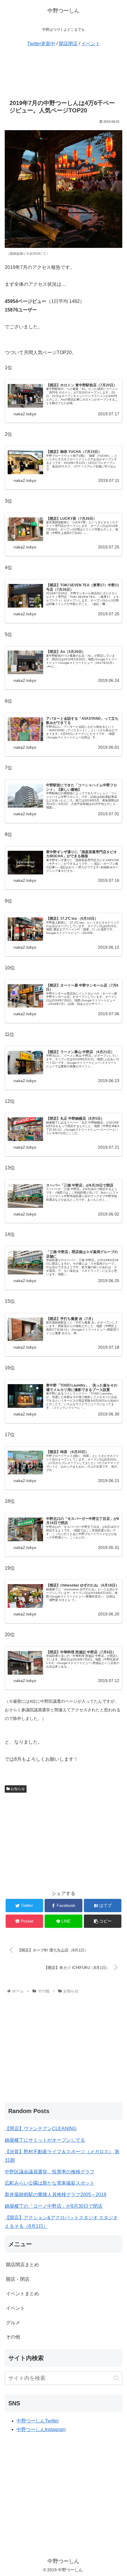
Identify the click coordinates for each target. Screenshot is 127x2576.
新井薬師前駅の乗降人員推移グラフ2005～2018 (56, 2195)
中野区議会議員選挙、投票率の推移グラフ (50, 2172)
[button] (116, 2378)
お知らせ (17, 1789)
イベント (91, 44)
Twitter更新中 (41, 44)
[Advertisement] (63, 72)
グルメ (13, 2323)
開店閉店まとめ (22, 2265)
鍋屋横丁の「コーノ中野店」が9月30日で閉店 (54, 2206)
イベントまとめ (22, 2294)
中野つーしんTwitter (38, 2421)
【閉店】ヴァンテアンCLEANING (41, 2129)
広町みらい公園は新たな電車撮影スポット (50, 2183)
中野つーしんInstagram (41, 2429)
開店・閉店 (18, 2279)
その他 (13, 2337)
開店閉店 (68, 44)
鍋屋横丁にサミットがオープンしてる (45, 2140)
